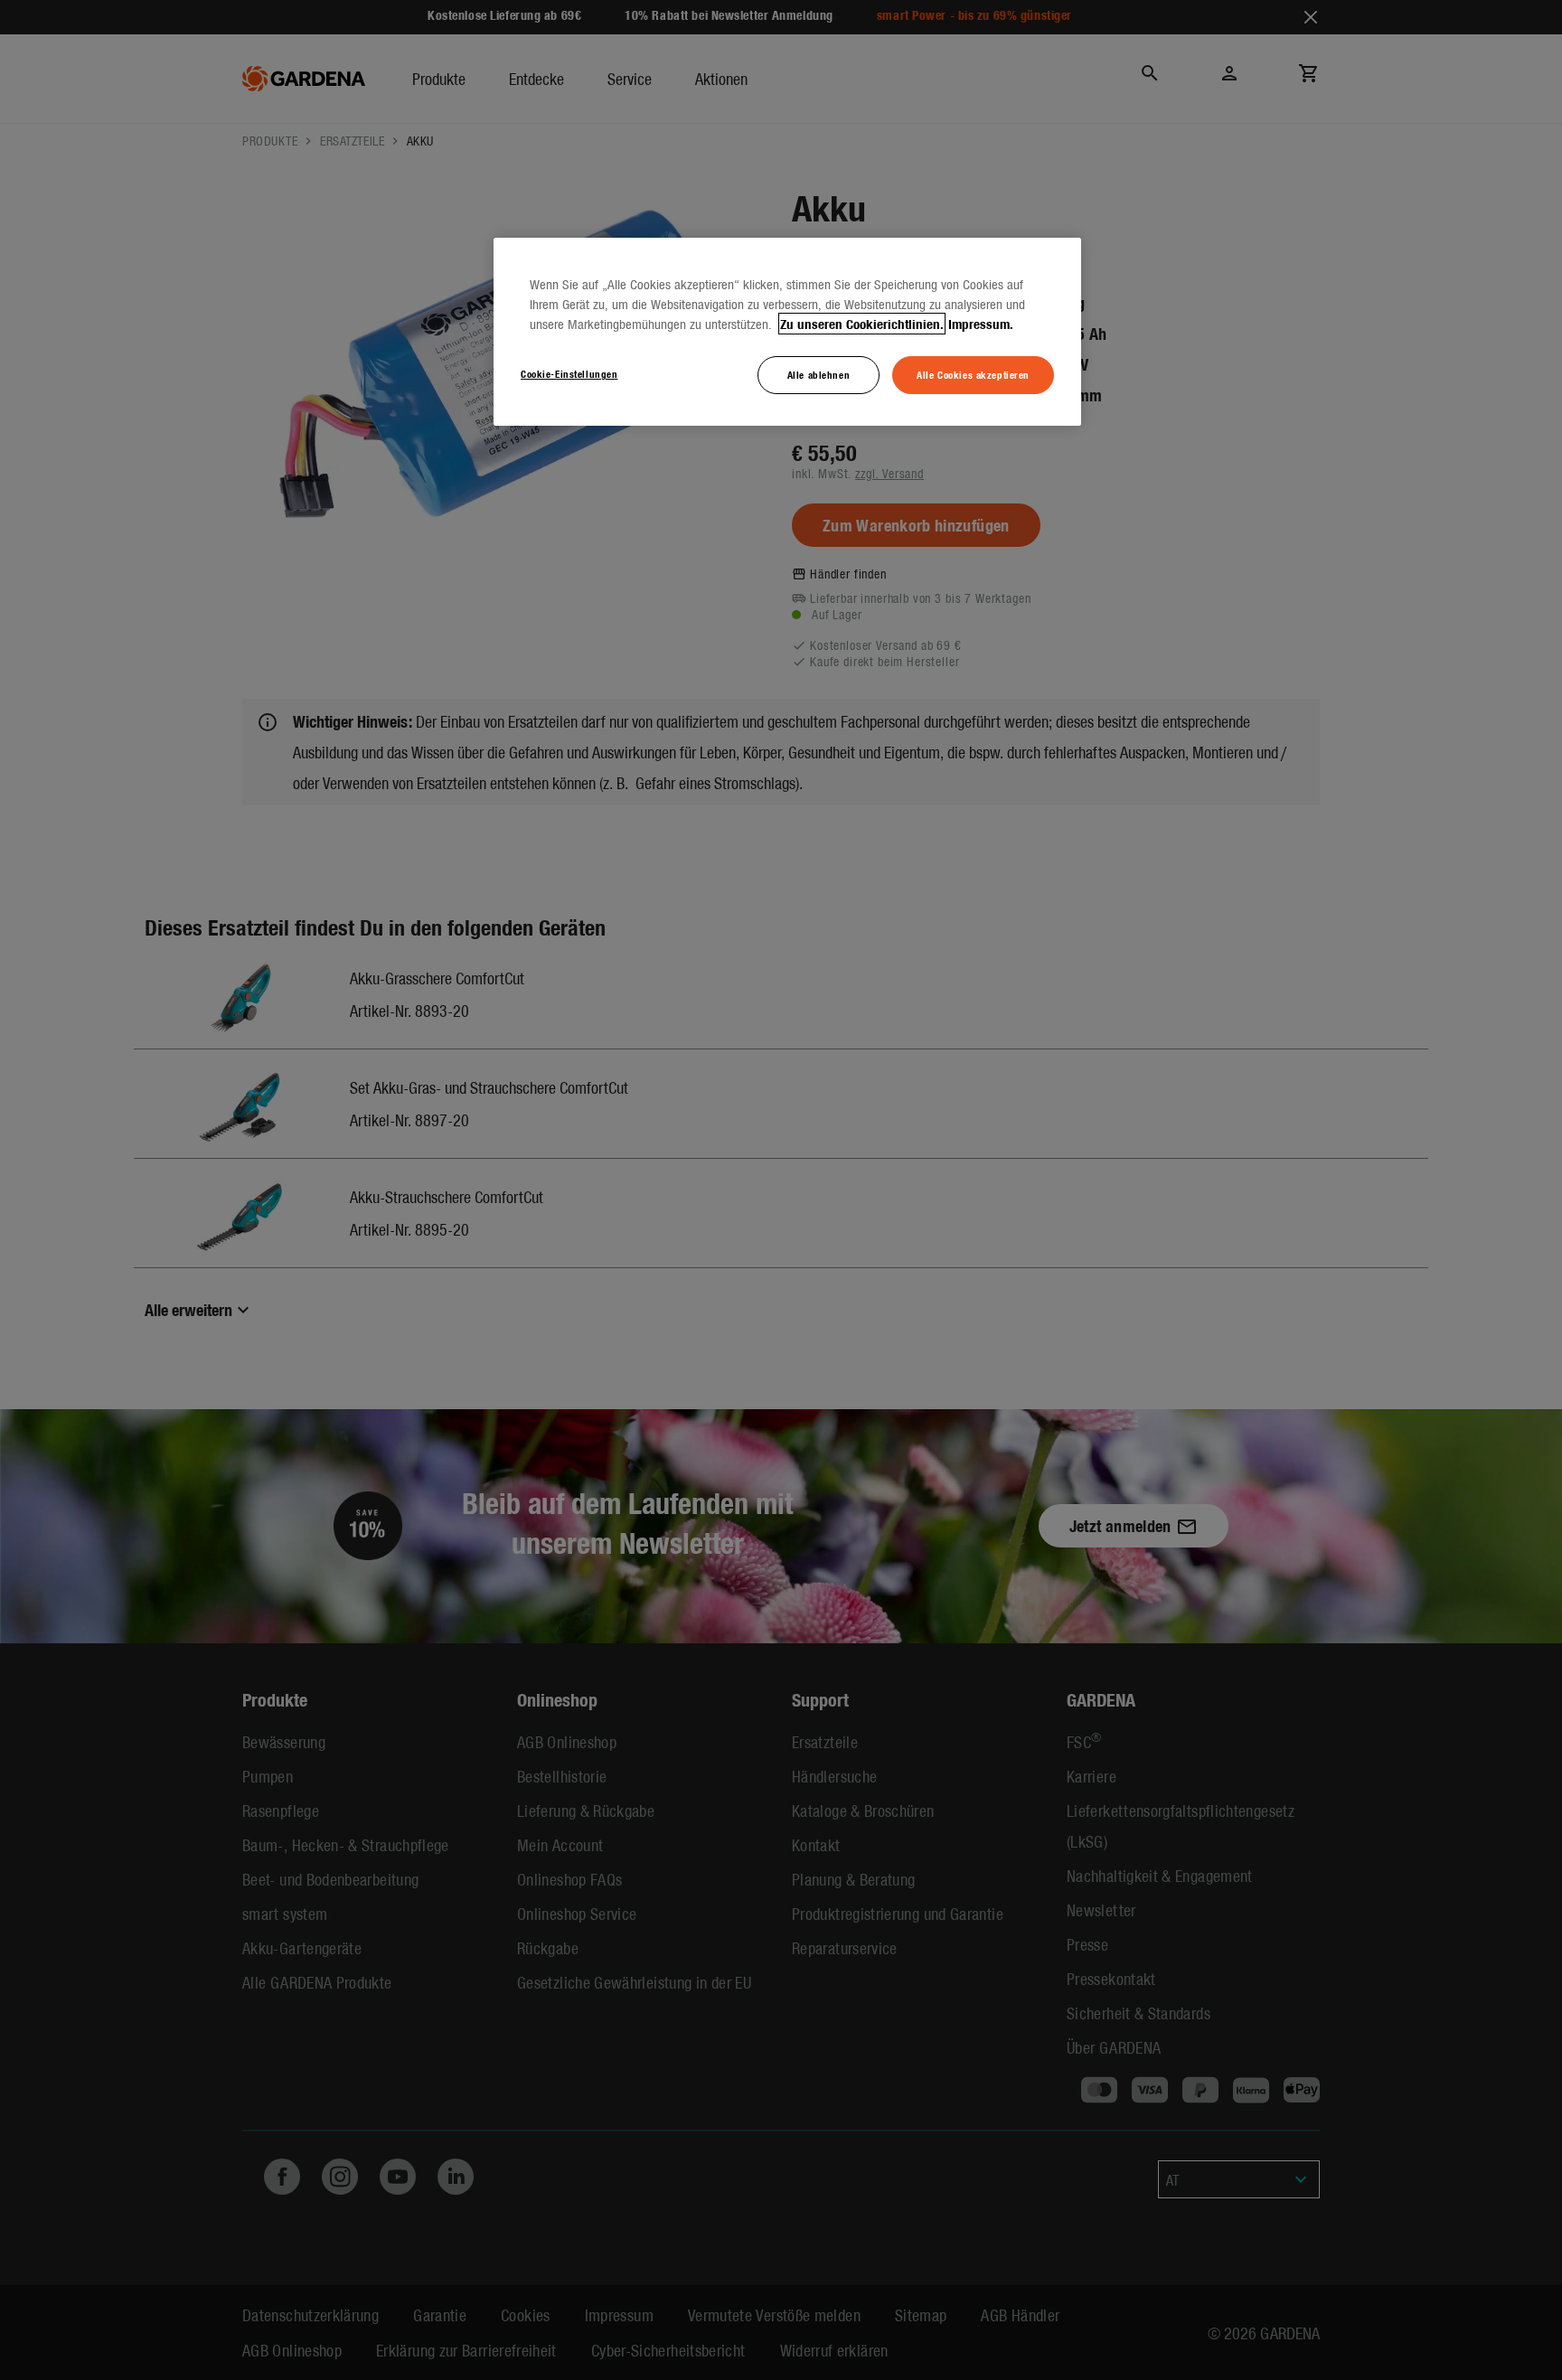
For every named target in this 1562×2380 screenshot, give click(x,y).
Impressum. (981, 324)
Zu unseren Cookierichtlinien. (862, 324)
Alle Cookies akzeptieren (973, 374)
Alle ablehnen (819, 374)
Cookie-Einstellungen (569, 373)
